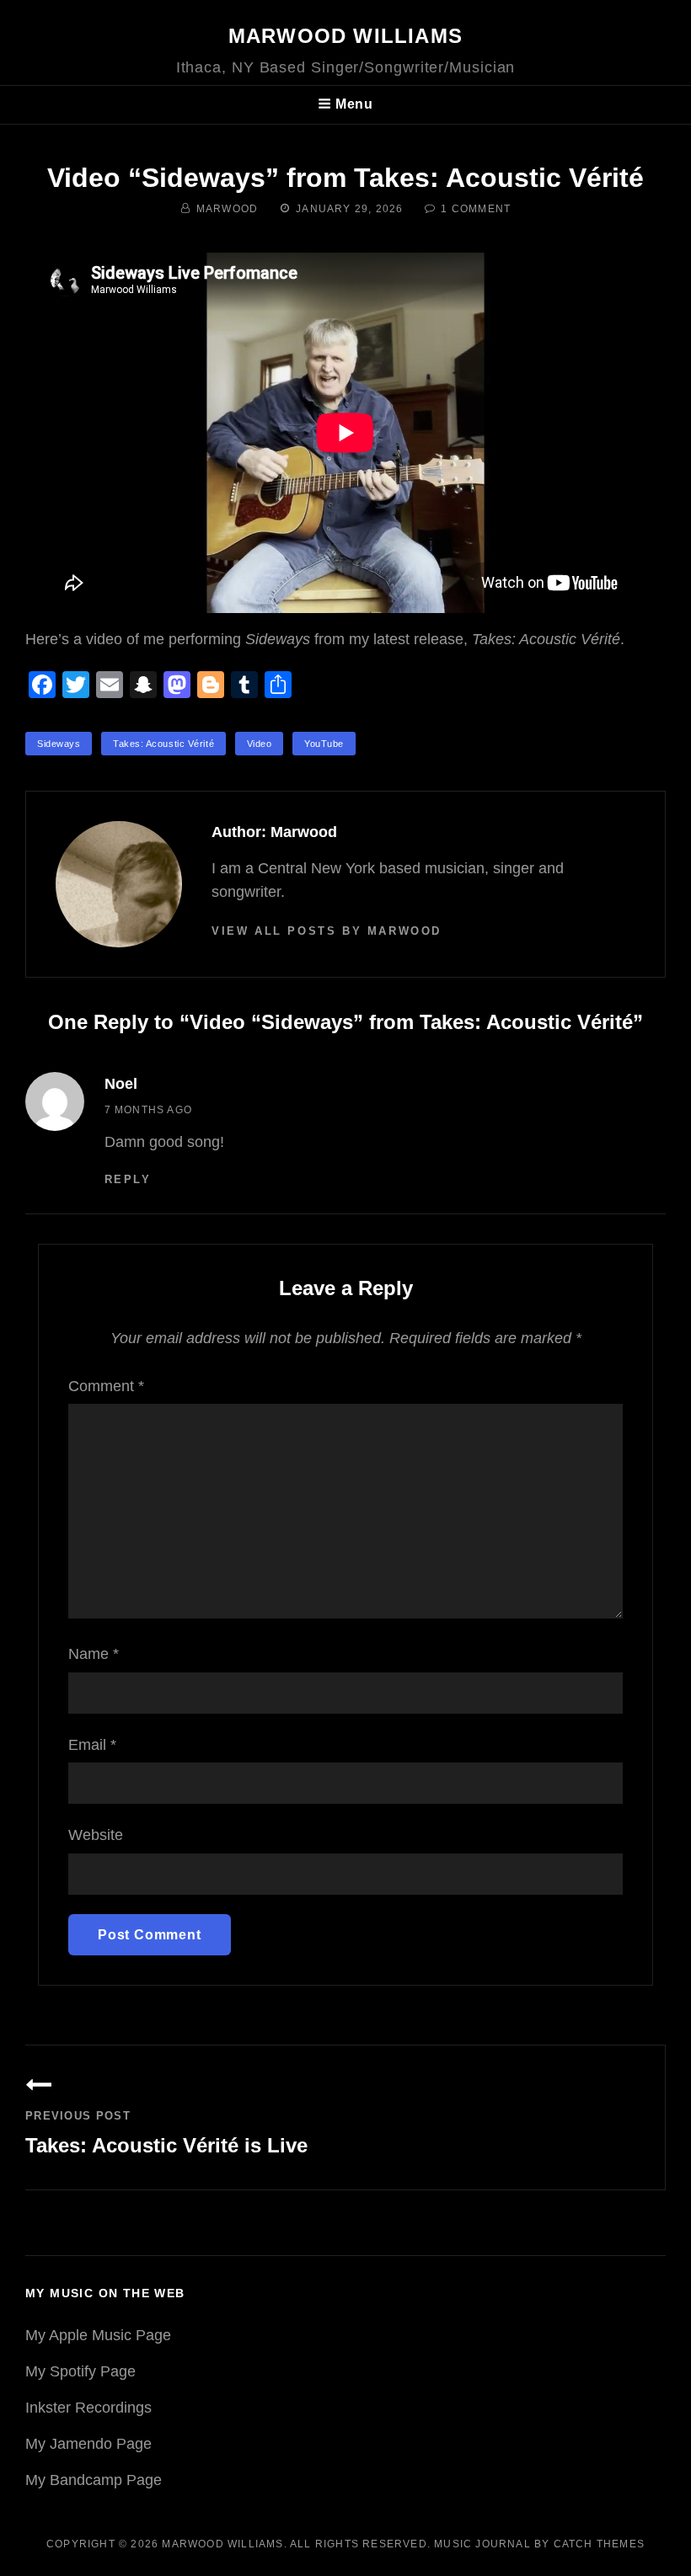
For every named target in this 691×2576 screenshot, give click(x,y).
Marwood (227, 209)
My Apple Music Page (98, 2335)
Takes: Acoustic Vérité (163, 744)
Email (92, 1745)
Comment (106, 1386)
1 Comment (476, 209)
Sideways (59, 744)
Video (260, 744)
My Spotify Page (80, 2371)
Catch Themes (599, 2544)
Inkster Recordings (88, 2408)
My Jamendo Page (88, 2444)
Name (94, 1654)
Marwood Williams (345, 36)
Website (96, 1835)
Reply (128, 1179)
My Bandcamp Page (94, 2480)
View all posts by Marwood (327, 931)
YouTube (324, 744)
